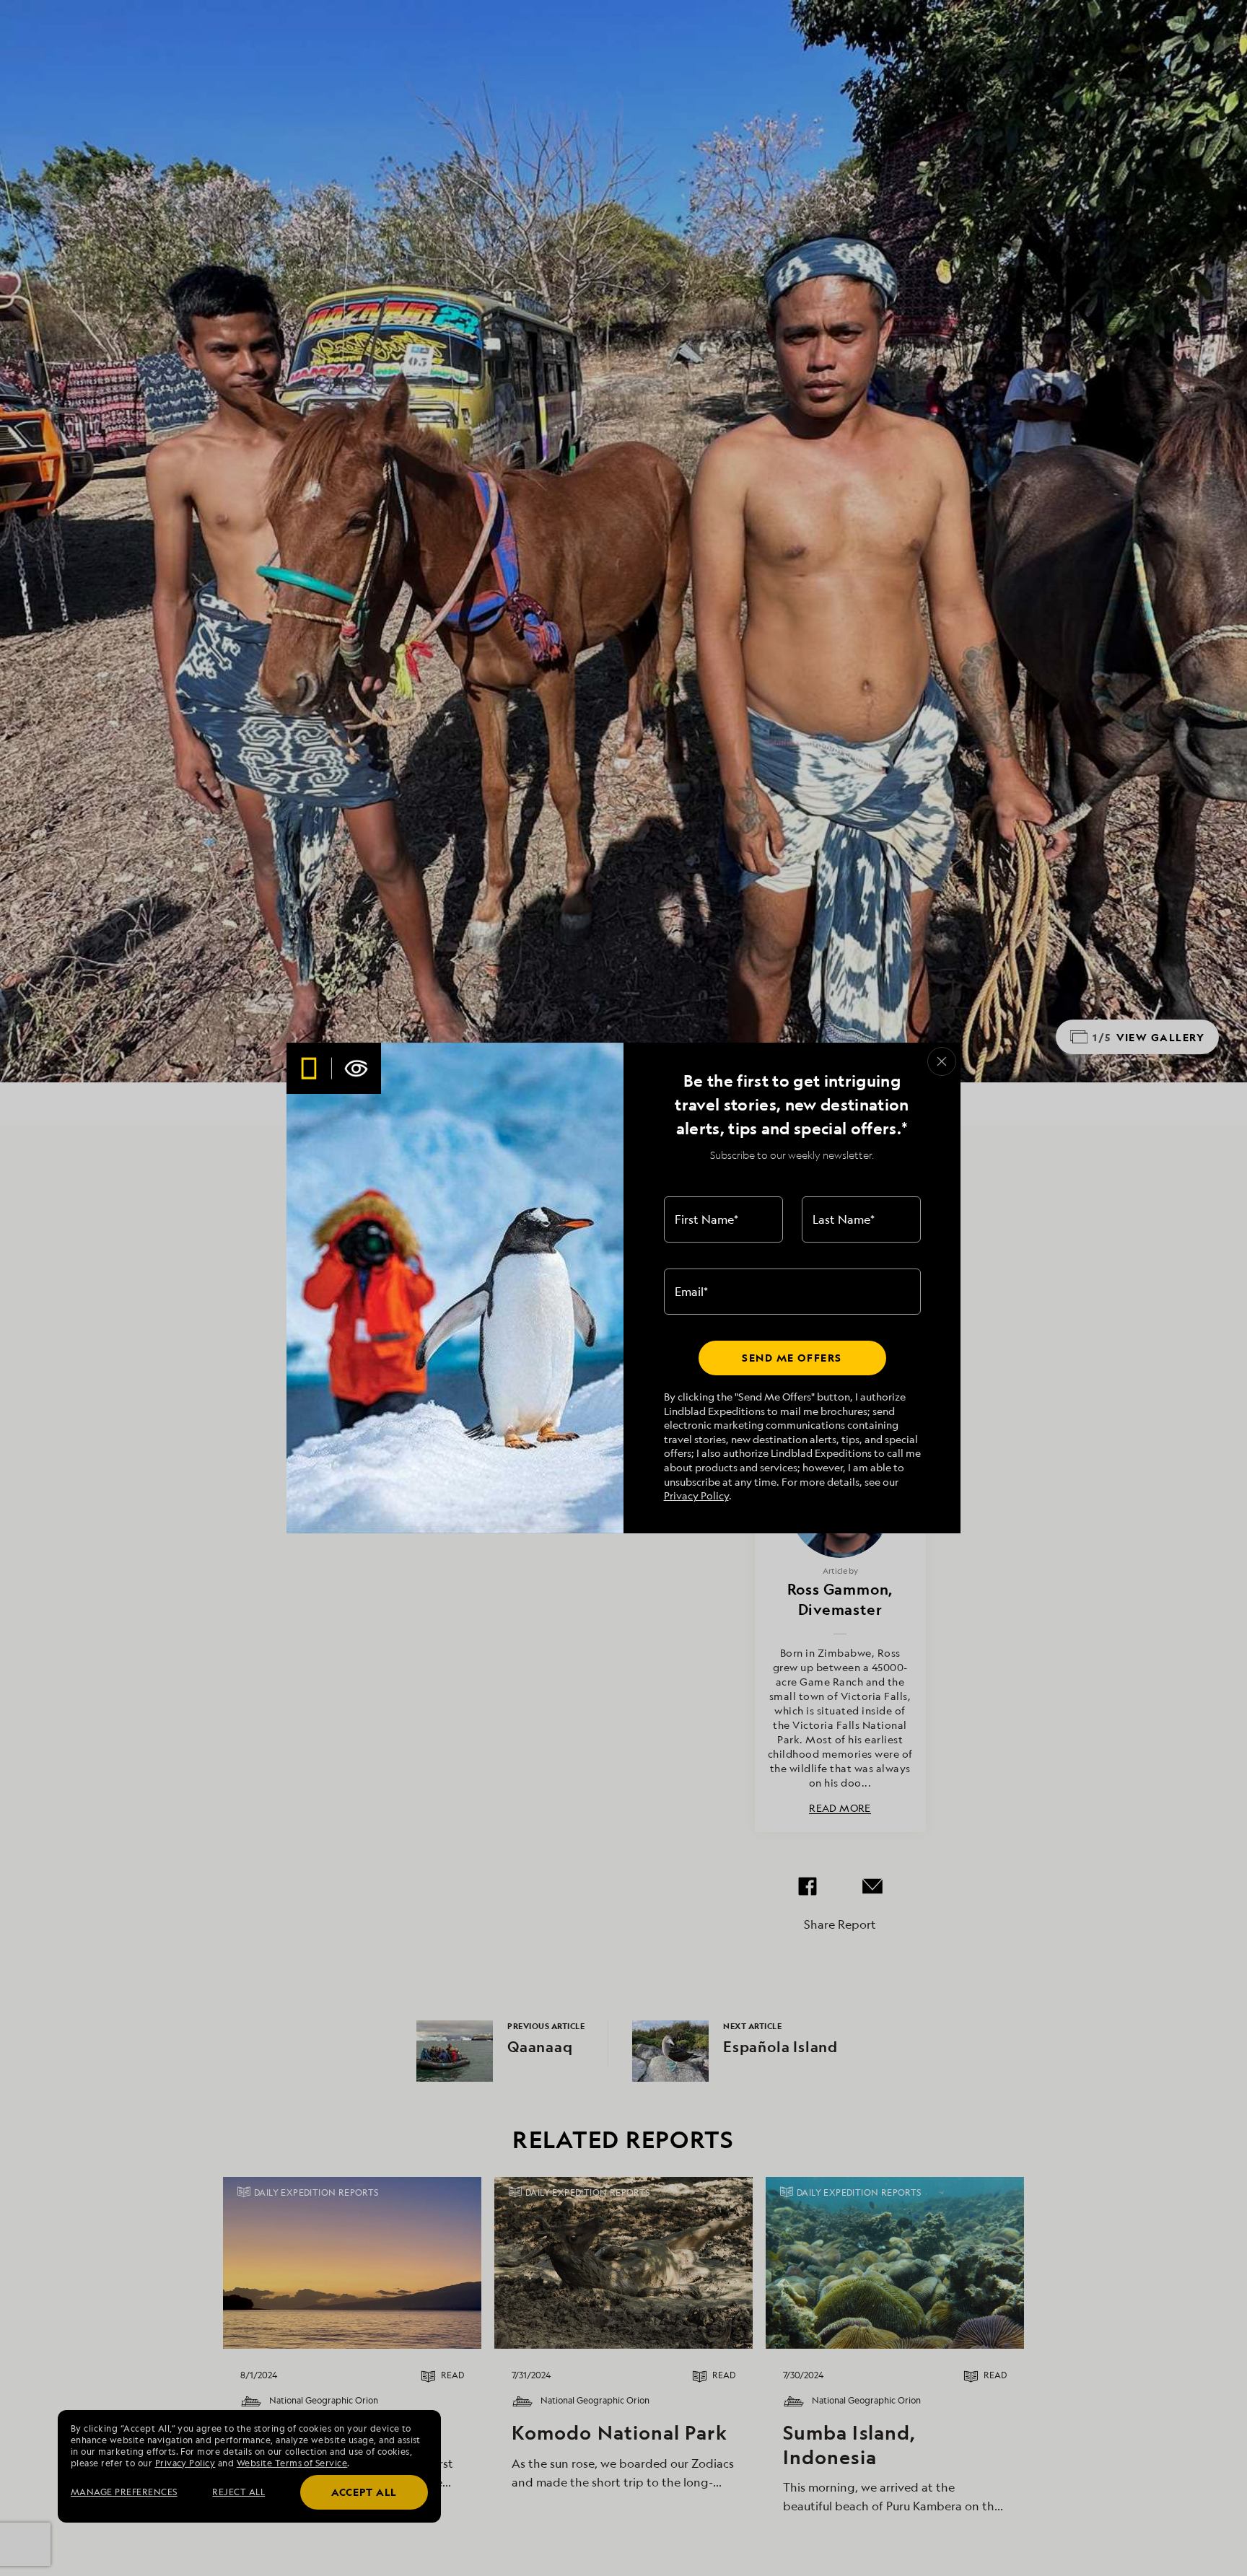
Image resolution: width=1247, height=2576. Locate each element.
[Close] (942, 1061)
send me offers (792, 1358)
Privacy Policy (696, 1495)
